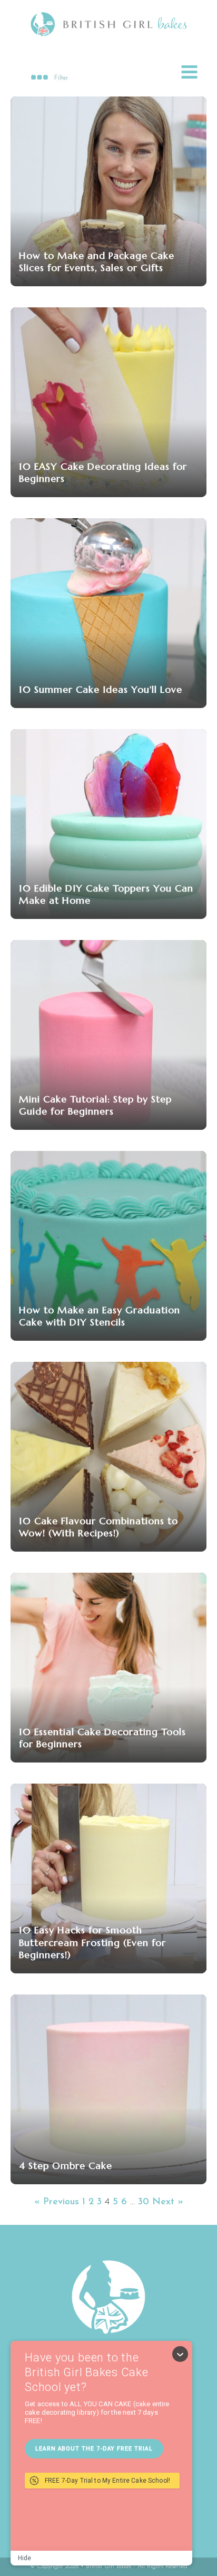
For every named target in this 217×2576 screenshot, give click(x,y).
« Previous (57, 2202)
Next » (168, 2202)
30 (144, 2202)
